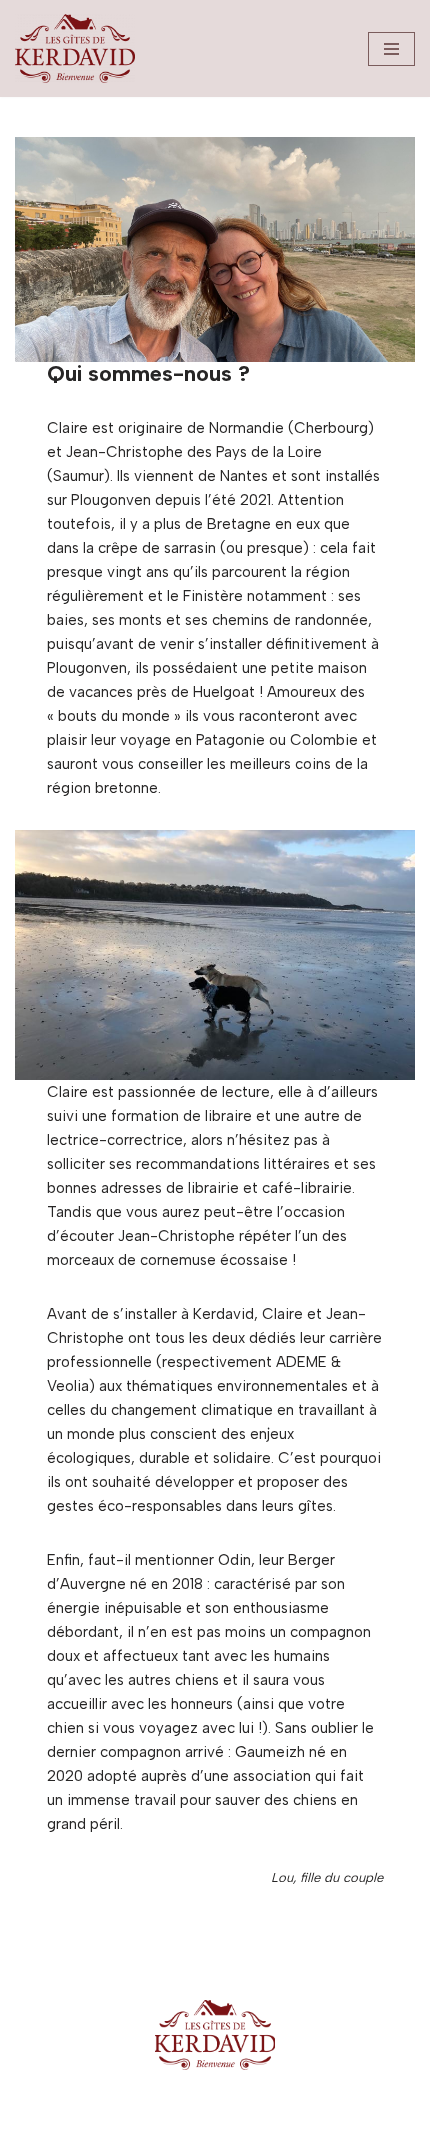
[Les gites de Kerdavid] (75, 48)
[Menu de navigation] (391, 49)
